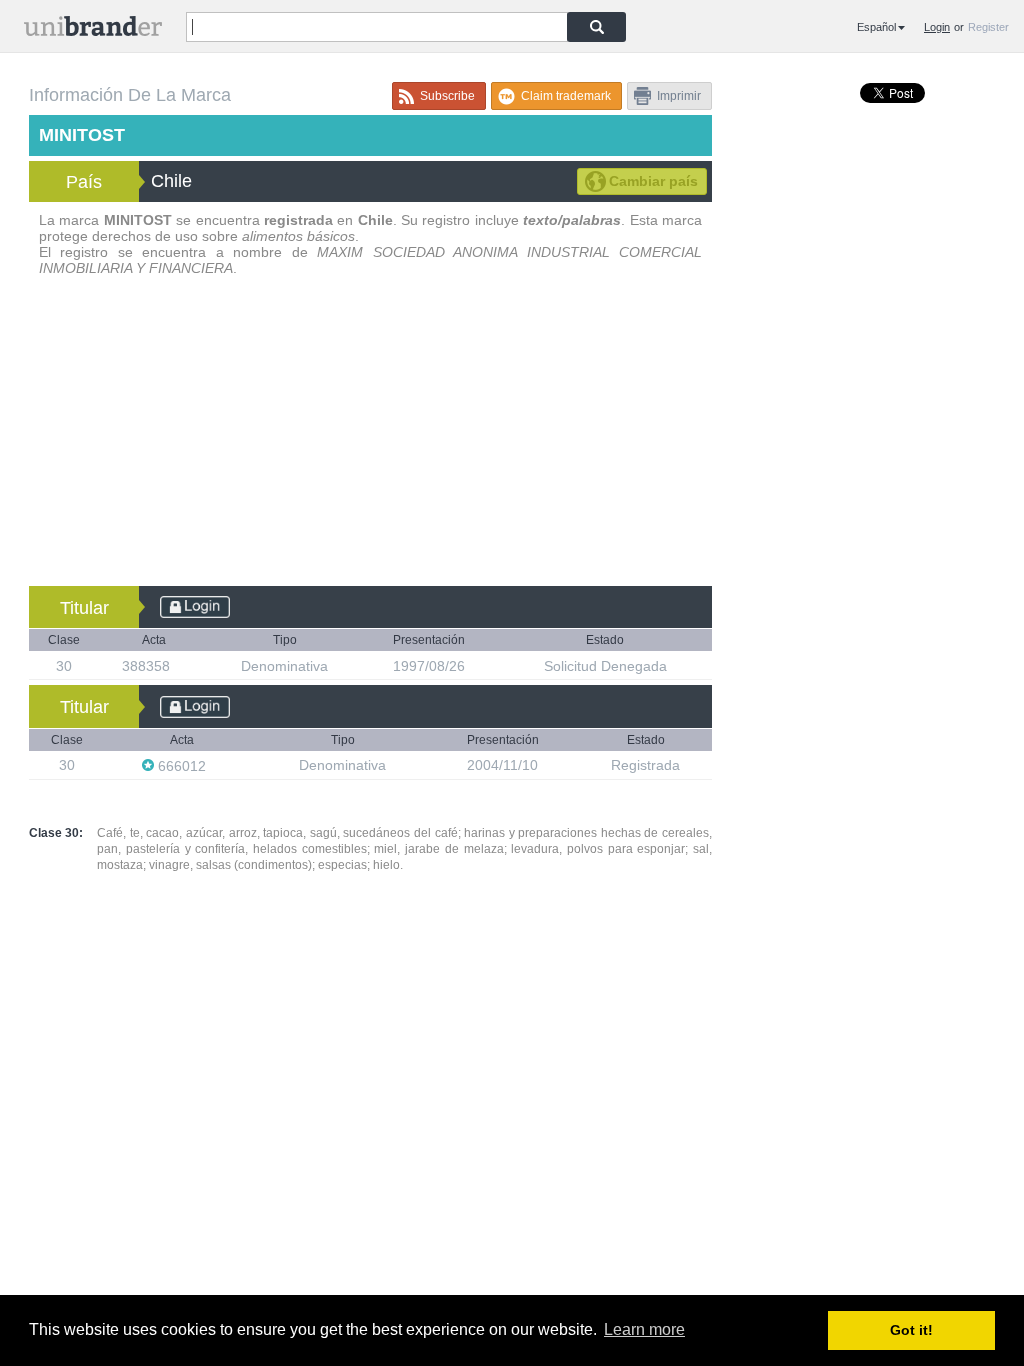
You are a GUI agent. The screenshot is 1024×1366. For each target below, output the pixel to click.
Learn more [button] (644, 1329)
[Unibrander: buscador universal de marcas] (93, 30)
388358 (148, 666)
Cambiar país (653, 181)
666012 (182, 766)
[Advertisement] (370, 436)
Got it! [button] (911, 1330)
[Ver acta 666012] (216, 765)
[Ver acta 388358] (180, 665)
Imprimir (679, 96)
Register (988, 27)
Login (937, 27)
